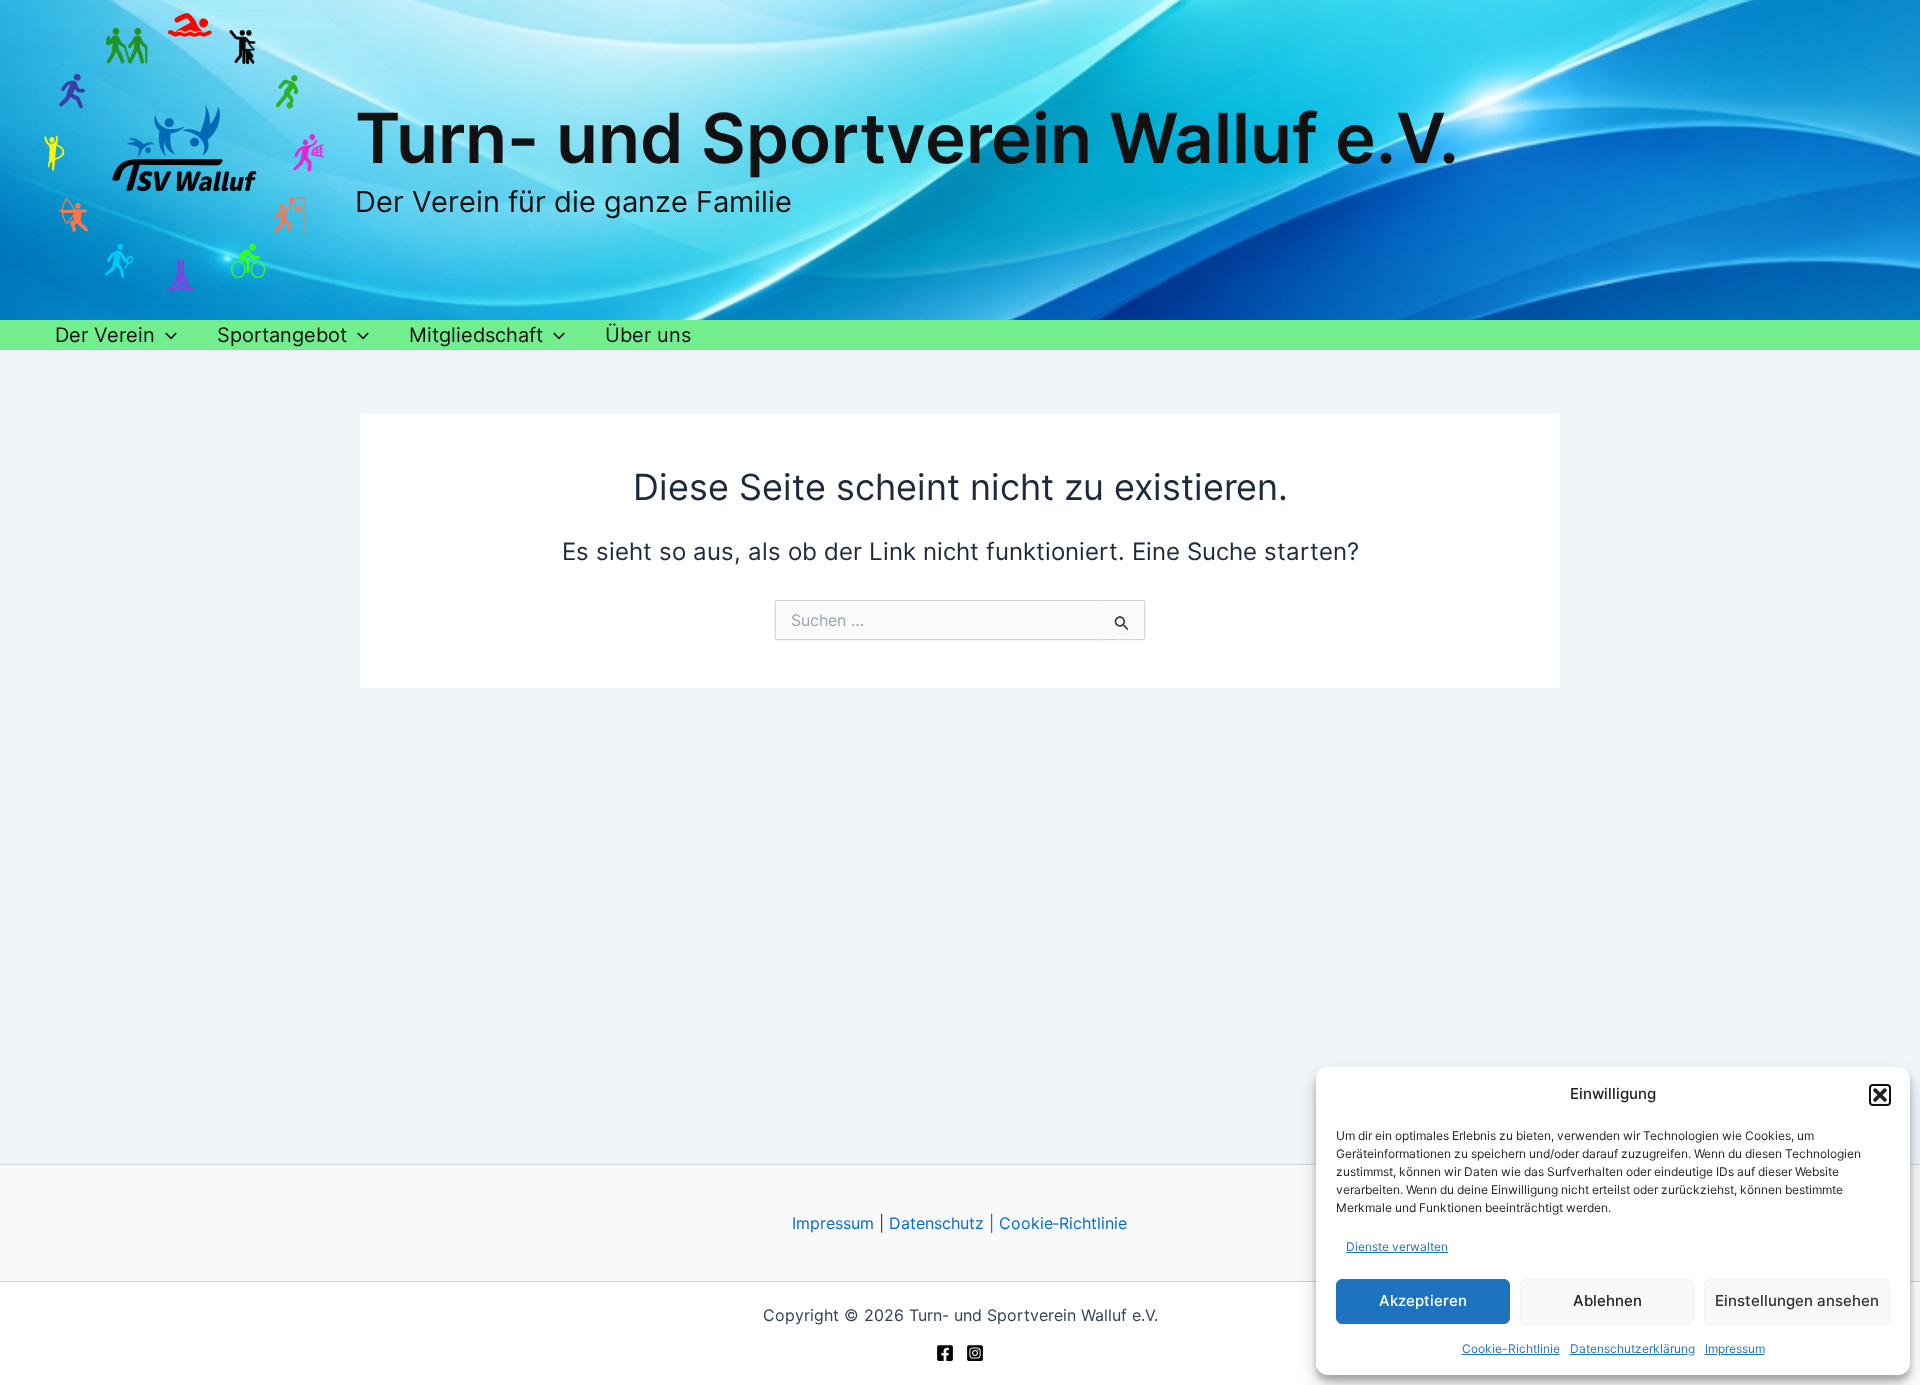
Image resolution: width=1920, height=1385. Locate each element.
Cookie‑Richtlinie (1063, 1223)
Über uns (648, 335)
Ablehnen (1607, 1300)
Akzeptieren (1423, 1300)
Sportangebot (282, 335)
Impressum (1735, 1348)
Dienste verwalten (1397, 1246)
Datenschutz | (941, 1223)
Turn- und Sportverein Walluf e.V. (907, 138)
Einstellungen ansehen (1797, 1300)
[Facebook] (945, 1353)
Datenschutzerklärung (1632, 1348)
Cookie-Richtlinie (1511, 1348)
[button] (1880, 1095)
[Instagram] (975, 1353)
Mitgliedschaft (476, 335)
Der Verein (105, 335)
